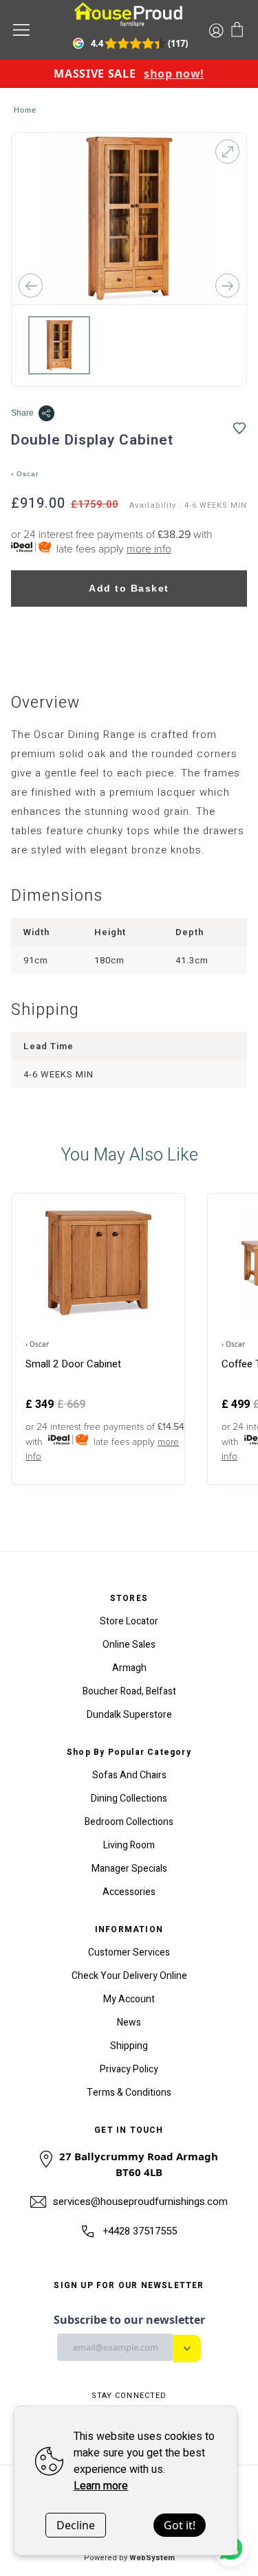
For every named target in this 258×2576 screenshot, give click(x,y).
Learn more (101, 2486)
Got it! (180, 2525)
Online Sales (129, 1645)
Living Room (129, 1845)
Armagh (129, 1668)
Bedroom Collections (129, 1822)
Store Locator (129, 1621)
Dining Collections (129, 1799)
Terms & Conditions (129, 2093)
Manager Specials (129, 1869)
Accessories (129, 1892)
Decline (76, 2525)
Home (25, 110)
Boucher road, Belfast (129, 1691)
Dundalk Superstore (129, 1715)
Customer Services (129, 1952)
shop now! (174, 74)
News (129, 2023)
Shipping (129, 2046)
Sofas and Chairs (129, 1775)
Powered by (129, 2558)
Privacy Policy (129, 2069)
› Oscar (25, 474)
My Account (129, 1999)
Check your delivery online (129, 1976)
